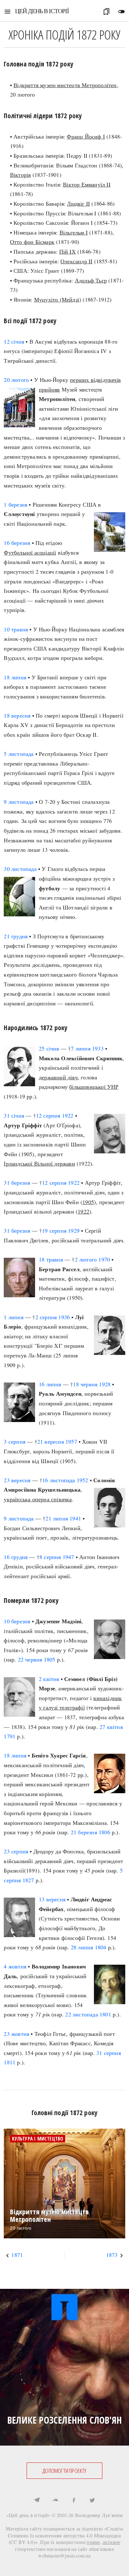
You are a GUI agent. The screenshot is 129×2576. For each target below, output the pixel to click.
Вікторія (21, 175)
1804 (101, 1947)
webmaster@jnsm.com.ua (64, 2555)
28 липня (82, 1947)
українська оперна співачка (38, 1499)
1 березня (15, 504)
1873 (112, 2255)
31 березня (17, 1183)
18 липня (15, 677)
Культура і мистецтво (38, 2139)
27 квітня (111, 1727)
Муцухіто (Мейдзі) (58, 299)
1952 (83, 1480)
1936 (64, 1317)
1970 (104, 1259)
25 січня (49, 1048)
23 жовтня (16, 2034)
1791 (10, 1736)
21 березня (84, 1832)
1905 (88, 1202)
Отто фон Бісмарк (32, 242)
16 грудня (16, 1557)
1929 (74, 1230)
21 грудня (16, 936)
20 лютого (16, 380)
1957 (71, 1441)
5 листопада (19, 754)
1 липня (13, 1317)
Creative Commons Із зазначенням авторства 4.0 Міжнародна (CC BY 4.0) (66, 2535)
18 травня (51, 1259)
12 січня (14, 341)
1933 (98, 1048)
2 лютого (86, 1259)
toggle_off (121, 12)
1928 (105, 1384)
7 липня (80, 1048)
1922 (68, 1115)
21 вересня (51, 1441)
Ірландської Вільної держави (39, 1163)
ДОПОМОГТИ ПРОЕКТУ (64, 2471)
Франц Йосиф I (86, 136)
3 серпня (15, 1441)
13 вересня (52, 1899)
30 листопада (20, 869)
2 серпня (46, 1317)
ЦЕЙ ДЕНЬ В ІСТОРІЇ (42, 11)
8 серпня (50, 1557)
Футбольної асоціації (30, 552)
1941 (75, 1518)
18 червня (85, 1384)
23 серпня (16, 1851)
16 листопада (59, 1480)
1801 (105, 2014)
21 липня (57, 1518)
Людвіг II (78, 203)
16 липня (50, 1384)
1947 (68, 1557)
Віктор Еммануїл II (87, 184)
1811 (10, 2062)
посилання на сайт (67, 2549)
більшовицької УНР (94, 1087)
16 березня (17, 543)
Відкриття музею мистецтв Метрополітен (65, 85)
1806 (104, 1832)
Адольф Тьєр (91, 280)
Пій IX (67, 251)
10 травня (16, 629)
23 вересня (17, 1480)
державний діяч (58, 1077)
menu (8, 12)
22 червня (30, 1659)
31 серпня (109, 2053)
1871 (17, 2255)
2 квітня (49, 1679)
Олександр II (76, 261)
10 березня (17, 1621)
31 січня (14, 1115)
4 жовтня (15, 1966)
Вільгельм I (74, 232)
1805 (50, 1659)
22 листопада (81, 2014)
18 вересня (17, 715)
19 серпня (54, 1230)
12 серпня (48, 1115)
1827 (28, 1880)
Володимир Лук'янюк (99, 2515)
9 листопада (19, 802)
